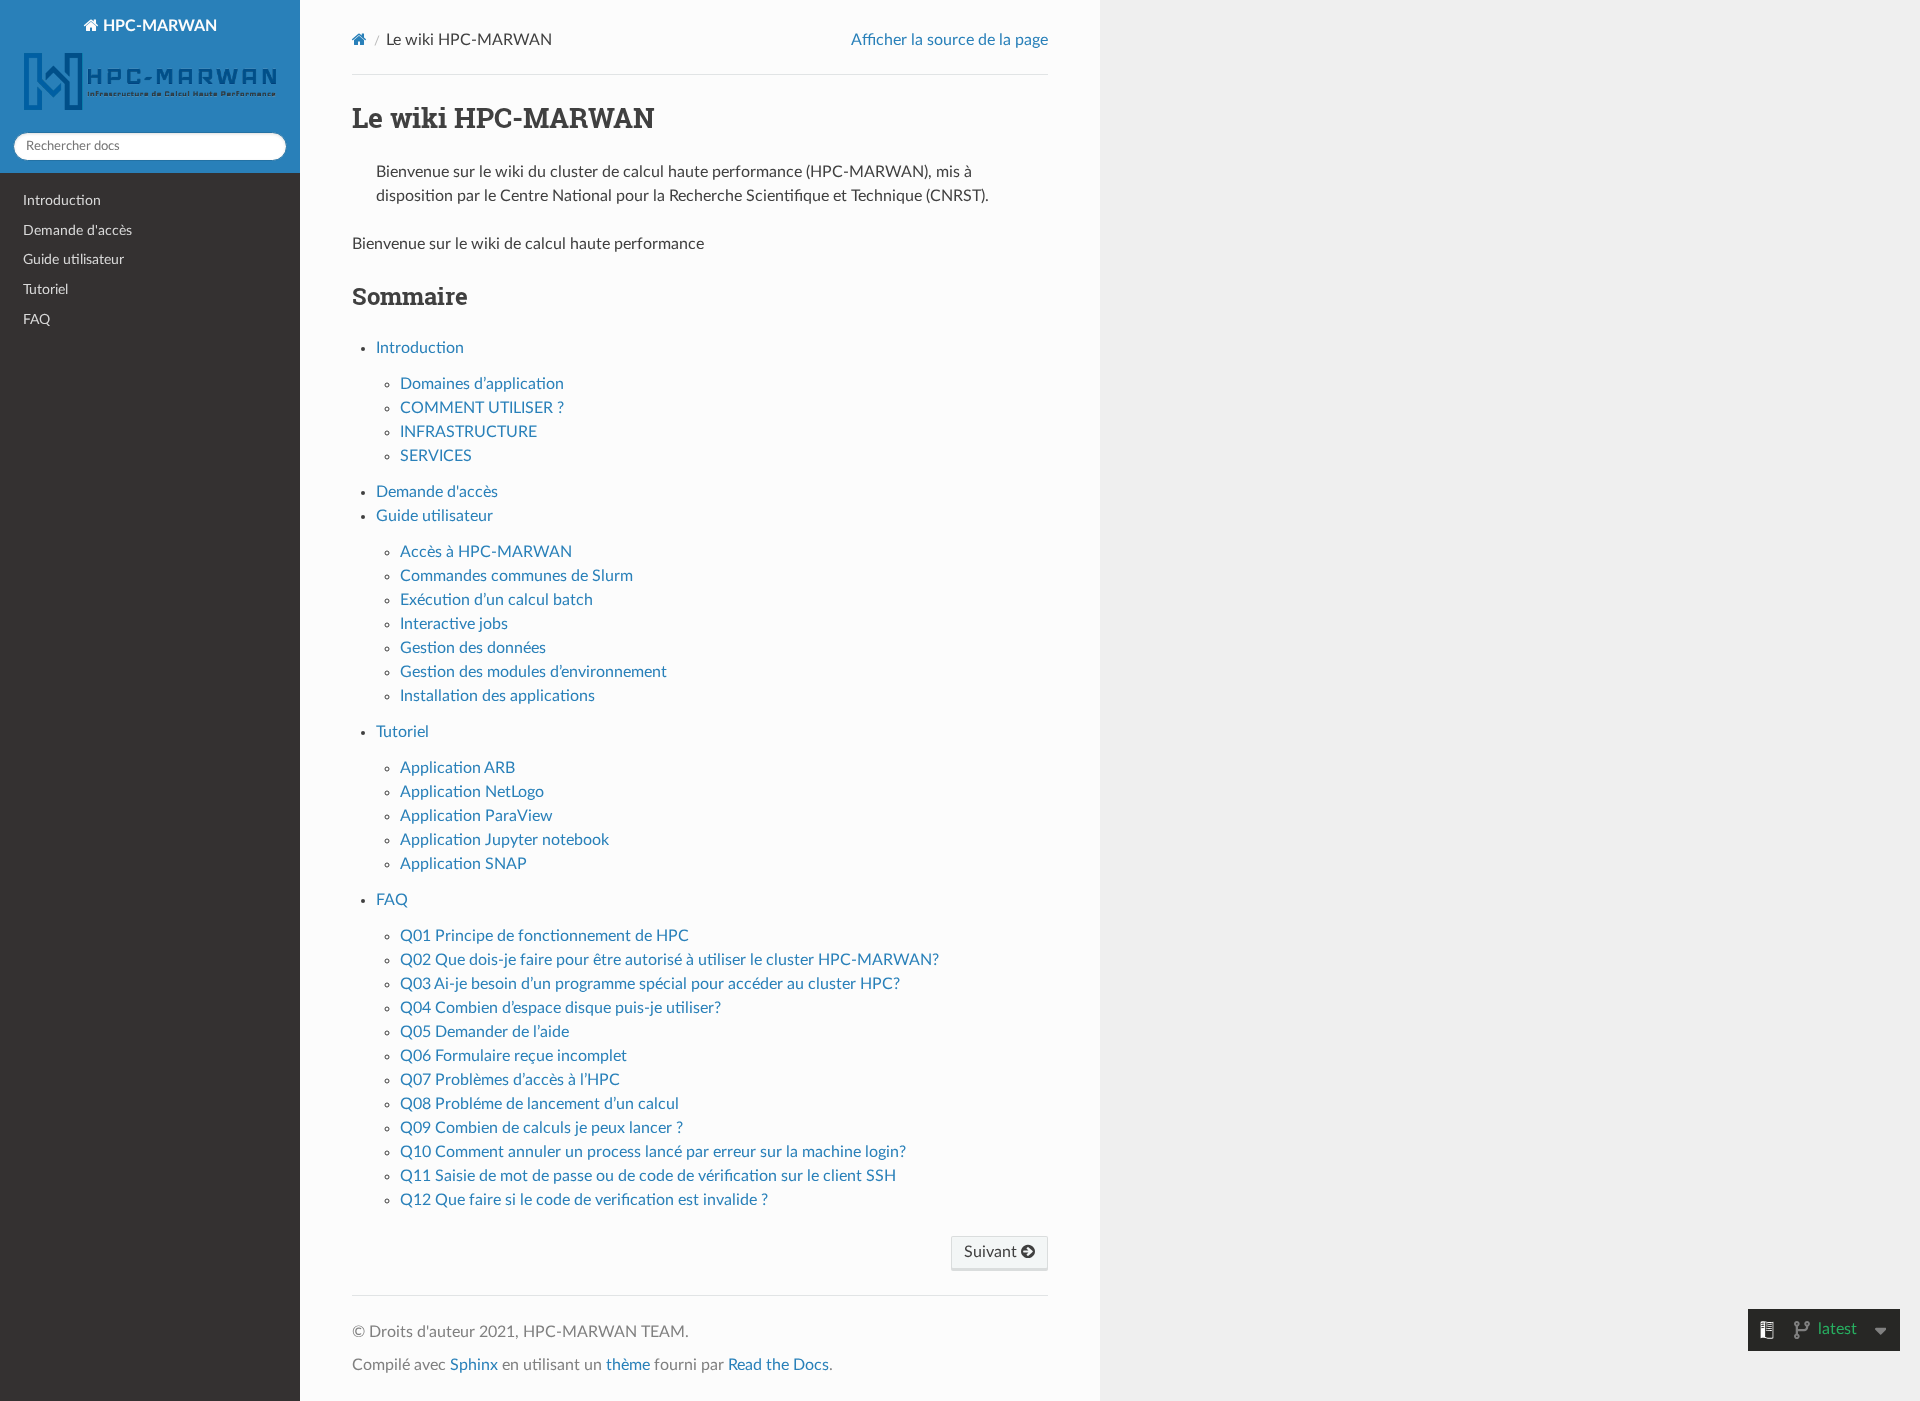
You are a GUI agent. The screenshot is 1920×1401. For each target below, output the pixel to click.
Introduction (62, 200)
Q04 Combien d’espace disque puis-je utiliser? (560, 1008)
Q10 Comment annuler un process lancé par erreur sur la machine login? (653, 1152)
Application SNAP (463, 864)
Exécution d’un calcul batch (496, 600)
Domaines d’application (482, 384)
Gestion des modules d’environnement (533, 672)
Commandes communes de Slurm (516, 576)
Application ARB (457, 768)
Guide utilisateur (73, 259)
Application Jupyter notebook (504, 840)
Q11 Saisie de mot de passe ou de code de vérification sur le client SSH (648, 1176)
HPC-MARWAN (158, 26)
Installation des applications (497, 696)
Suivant (992, 1252)
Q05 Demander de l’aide (484, 1032)
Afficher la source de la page (949, 40)
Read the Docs (778, 1365)
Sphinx (474, 1365)
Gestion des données (473, 648)
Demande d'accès (77, 230)
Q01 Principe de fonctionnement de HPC (544, 936)
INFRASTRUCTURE (468, 432)
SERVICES (436, 456)
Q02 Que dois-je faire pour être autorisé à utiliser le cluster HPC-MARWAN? (669, 960)
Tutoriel (45, 289)
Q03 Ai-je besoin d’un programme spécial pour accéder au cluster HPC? (650, 984)
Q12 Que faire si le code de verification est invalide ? (584, 1200)
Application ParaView (476, 816)
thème (628, 1365)
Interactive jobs (454, 624)
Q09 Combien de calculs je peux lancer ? (541, 1128)
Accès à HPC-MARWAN (486, 552)
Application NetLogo (472, 792)
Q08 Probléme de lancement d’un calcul (539, 1104)
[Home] (359, 39)
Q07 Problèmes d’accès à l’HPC (510, 1080)
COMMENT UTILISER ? (482, 408)
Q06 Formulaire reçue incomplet (513, 1056)
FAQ (36, 319)
